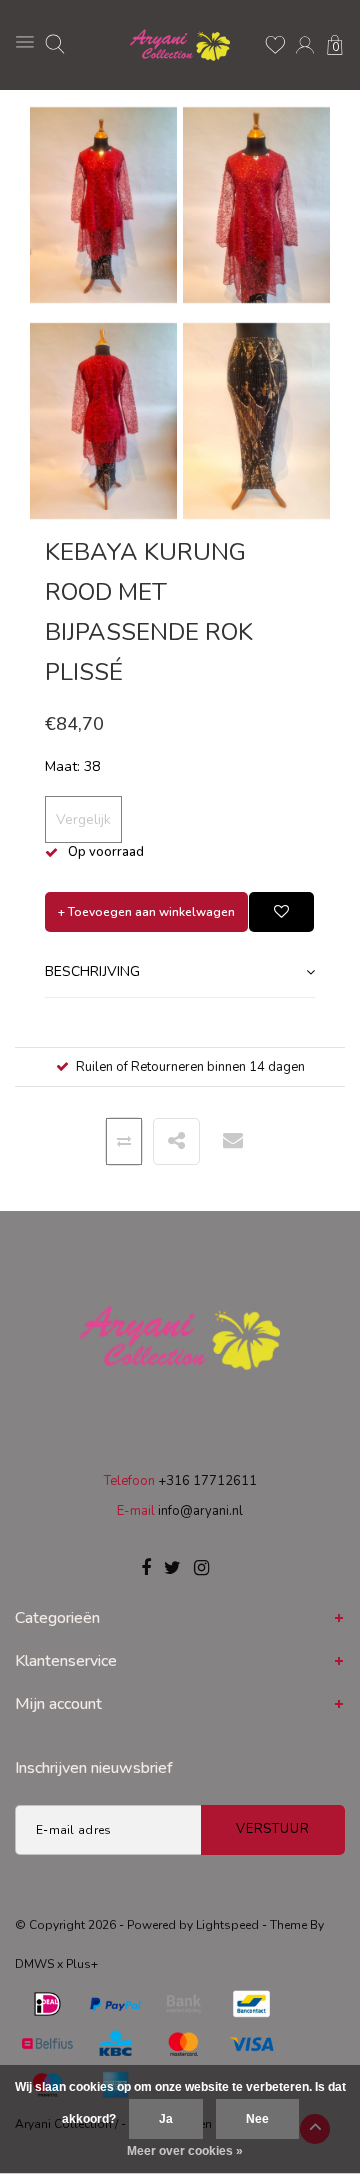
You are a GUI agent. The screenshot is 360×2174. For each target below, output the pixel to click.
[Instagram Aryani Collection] (201, 1569)
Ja (166, 2119)
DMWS (34, 1964)
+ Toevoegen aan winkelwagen (146, 912)
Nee (257, 2119)
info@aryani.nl (200, 1511)
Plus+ (82, 1964)
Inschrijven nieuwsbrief (94, 1768)
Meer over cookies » (185, 2151)
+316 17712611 (207, 1481)
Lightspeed (227, 1925)
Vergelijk (83, 819)
